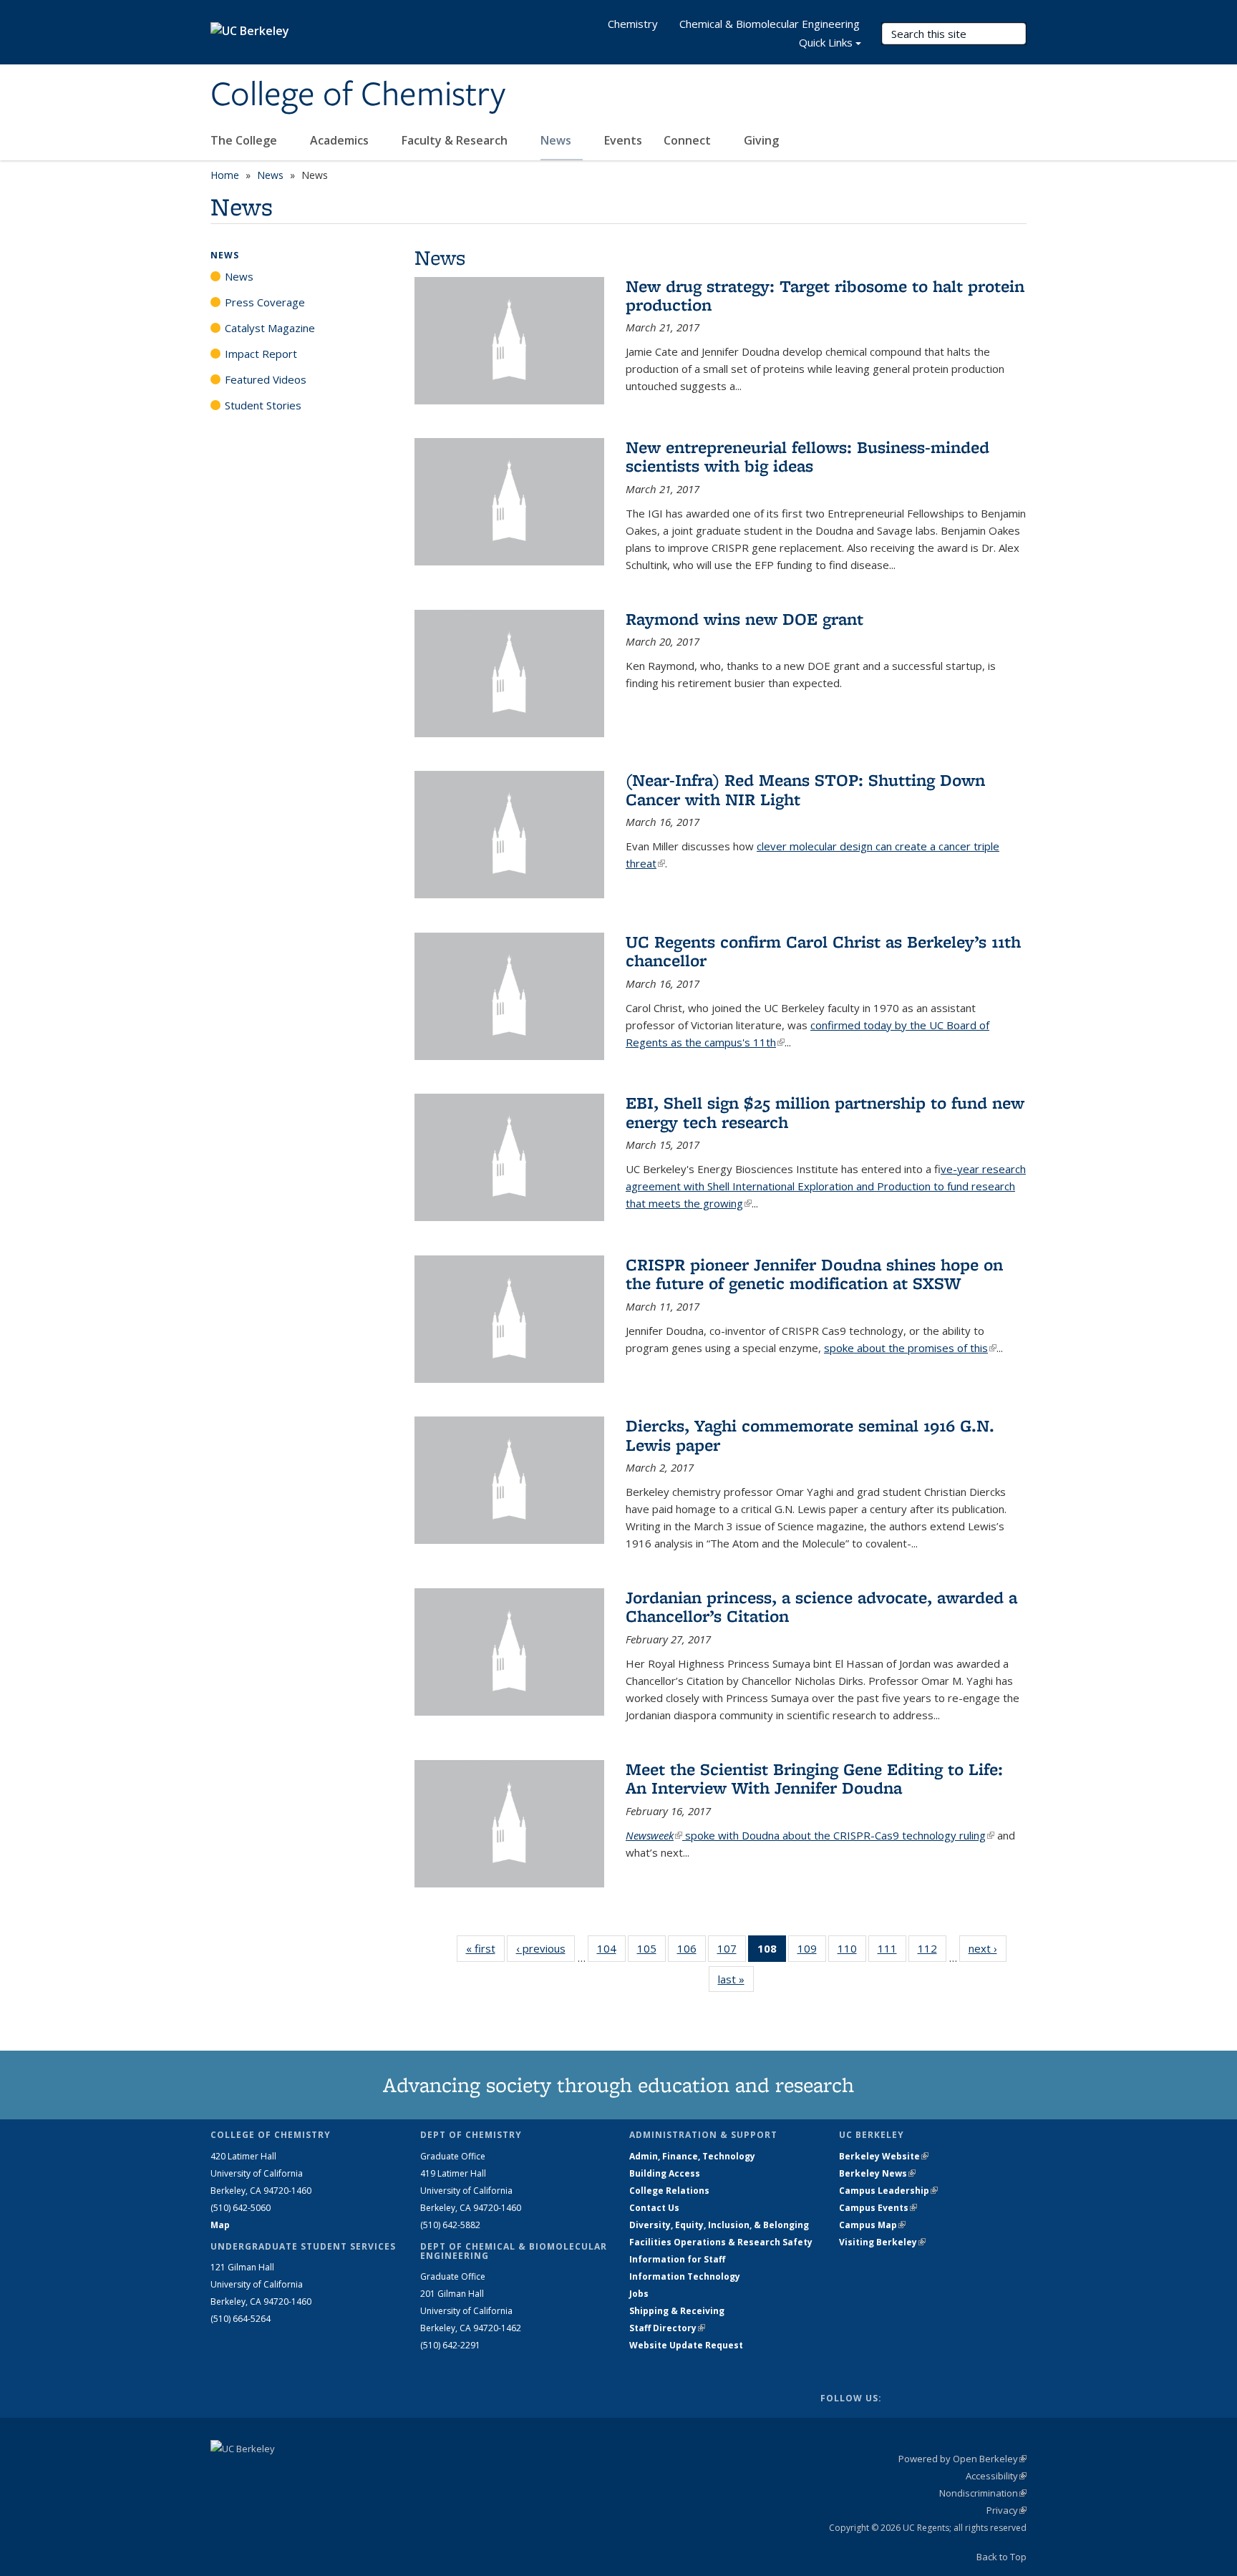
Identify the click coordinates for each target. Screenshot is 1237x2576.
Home (225, 175)
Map (220, 2225)
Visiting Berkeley (882, 2242)
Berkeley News (877, 2173)
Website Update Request (686, 2345)
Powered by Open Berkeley (962, 2459)
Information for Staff (677, 2259)
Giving (761, 140)
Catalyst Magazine (270, 328)
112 (932, 1952)
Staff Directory (667, 2328)
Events (623, 140)
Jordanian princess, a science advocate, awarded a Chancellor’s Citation (821, 1607)
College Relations (669, 2191)
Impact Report (261, 354)
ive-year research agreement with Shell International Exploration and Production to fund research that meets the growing (826, 1186)
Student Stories (263, 405)
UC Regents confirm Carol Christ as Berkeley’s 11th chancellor (823, 951)
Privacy (1006, 2510)
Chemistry (633, 24)
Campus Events (878, 2208)
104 (611, 1952)
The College (245, 140)
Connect (689, 140)
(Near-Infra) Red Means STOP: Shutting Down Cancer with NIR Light (805, 789)
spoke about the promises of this (910, 1348)
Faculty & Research (456, 140)
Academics (341, 140)
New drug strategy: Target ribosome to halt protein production (825, 295)
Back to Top (1001, 2557)
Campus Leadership (888, 2191)
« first (485, 1948)
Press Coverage (265, 302)
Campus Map (872, 2225)
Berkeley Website (884, 2156)
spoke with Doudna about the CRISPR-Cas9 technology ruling (838, 1835)
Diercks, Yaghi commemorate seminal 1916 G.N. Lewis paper (810, 1435)
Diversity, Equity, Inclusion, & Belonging (719, 2225)
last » (736, 1979)
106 (692, 1952)
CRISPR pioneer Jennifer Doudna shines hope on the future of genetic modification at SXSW (814, 1274)
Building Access (665, 2173)
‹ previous (545, 1948)
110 (852, 1952)
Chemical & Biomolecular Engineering (770, 24)
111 (892, 1952)
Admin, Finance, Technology (692, 2156)
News (557, 140)
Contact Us (654, 2208)
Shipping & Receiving (677, 2311)
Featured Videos (266, 379)
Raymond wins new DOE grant (744, 619)
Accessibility (996, 2476)
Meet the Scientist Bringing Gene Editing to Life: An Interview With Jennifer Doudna (814, 1778)
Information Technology (685, 2276)
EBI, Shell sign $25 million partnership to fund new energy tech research (825, 1112)
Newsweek (654, 1835)
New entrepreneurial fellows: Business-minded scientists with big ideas (807, 456)
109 (812, 1952)
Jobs (639, 2294)
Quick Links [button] (826, 42)
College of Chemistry (358, 95)
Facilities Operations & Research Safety (721, 2242)
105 (651, 1952)
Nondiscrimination (983, 2493)
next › (988, 1948)
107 (732, 1952)
